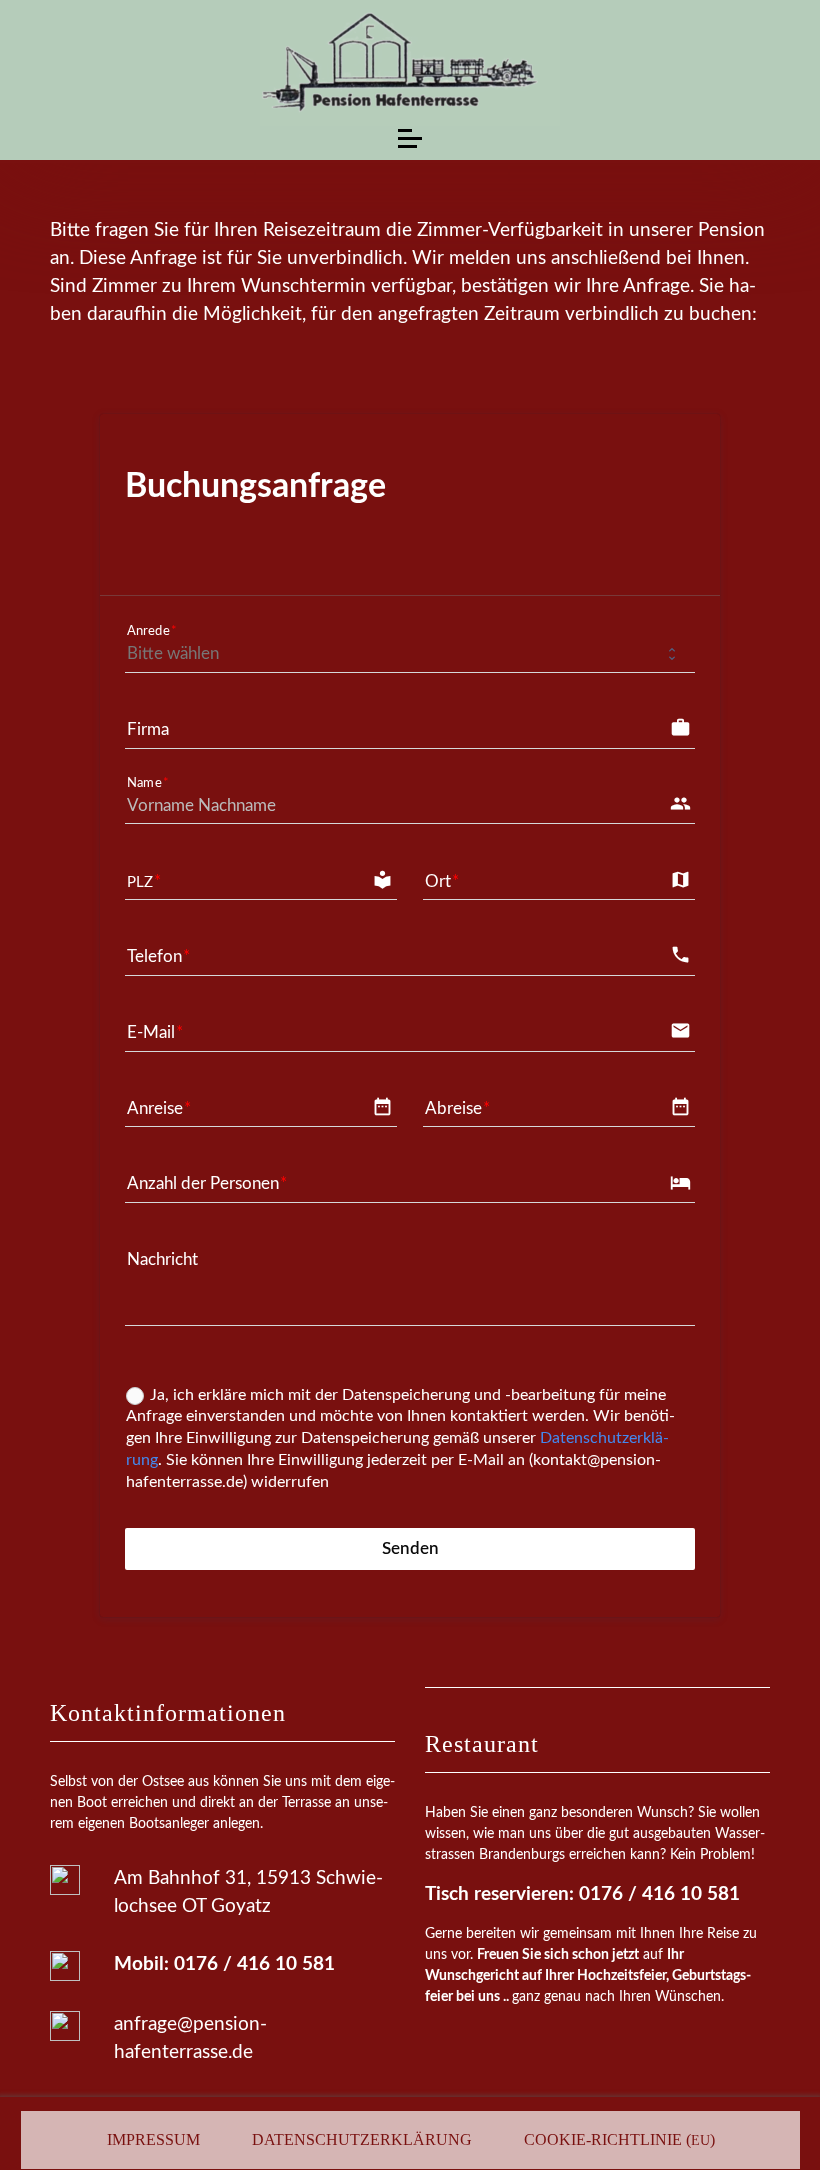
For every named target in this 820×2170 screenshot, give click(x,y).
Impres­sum (153, 2139)
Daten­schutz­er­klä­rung (362, 2139)
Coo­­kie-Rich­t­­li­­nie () (619, 2139)
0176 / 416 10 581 (254, 1964)
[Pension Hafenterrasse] (410, 63)
